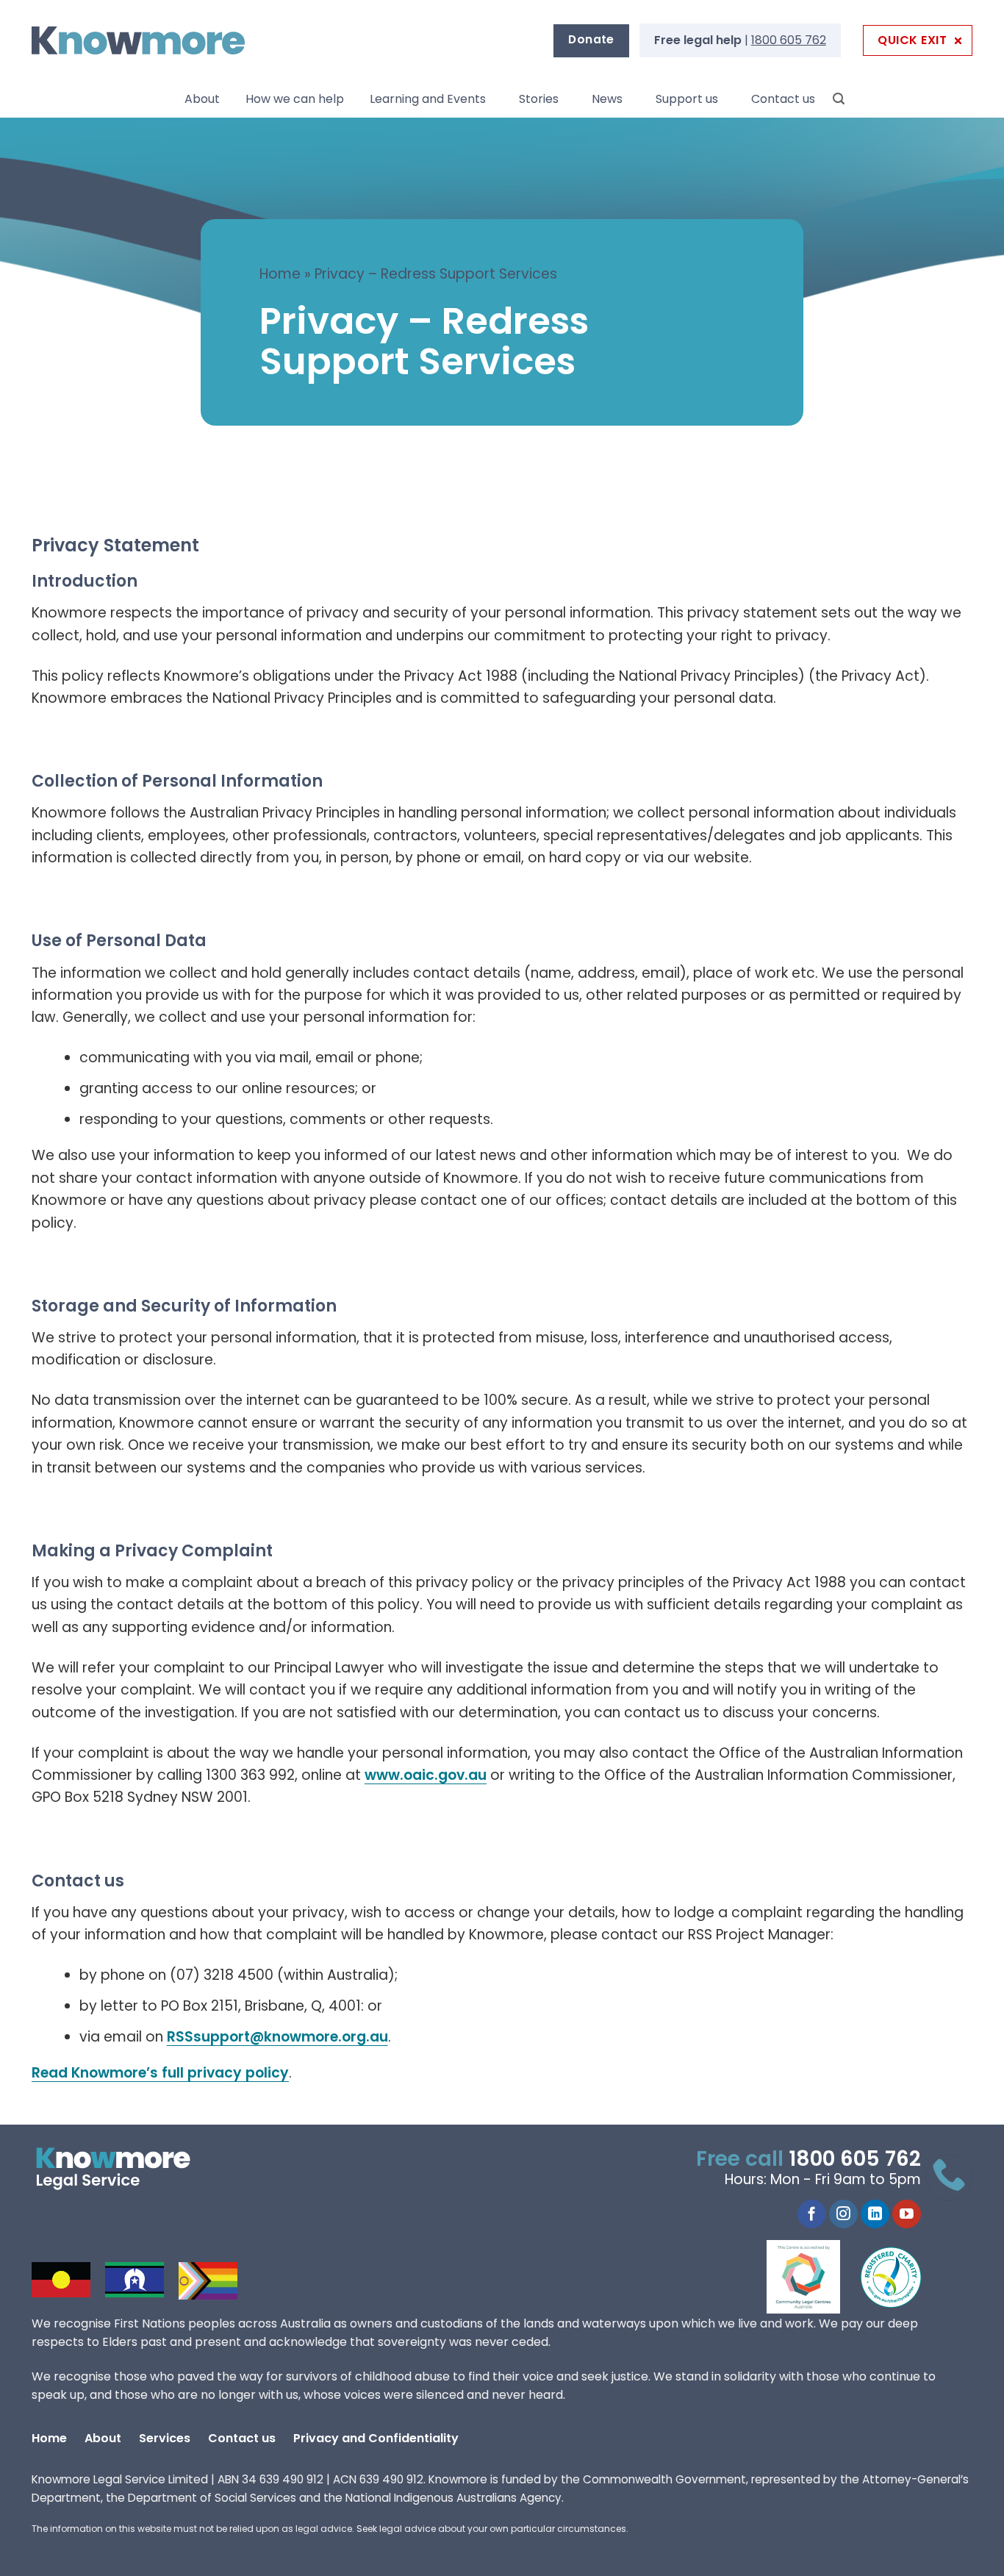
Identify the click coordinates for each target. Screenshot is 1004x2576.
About (202, 99)
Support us (687, 99)
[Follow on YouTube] (907, 2214)
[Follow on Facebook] (812, 2214)
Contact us (783, 99)
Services (165, 2438)
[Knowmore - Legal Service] (138, 41)
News (607, 99)
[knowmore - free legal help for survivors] (122, 2169)
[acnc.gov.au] (892, 2277)
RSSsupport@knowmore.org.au (277, 2037)
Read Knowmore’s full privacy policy (160, 2073)
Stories (539, 99)
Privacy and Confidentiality (376, 2438)
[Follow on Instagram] (843, 2214)
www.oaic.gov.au (426, 1775)
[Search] (839, 99)
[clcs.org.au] (814, 2277)
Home (280, 274)
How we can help (295, 99)
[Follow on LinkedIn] (875, 2214)
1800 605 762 (789, 40)
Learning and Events (428, 99)
